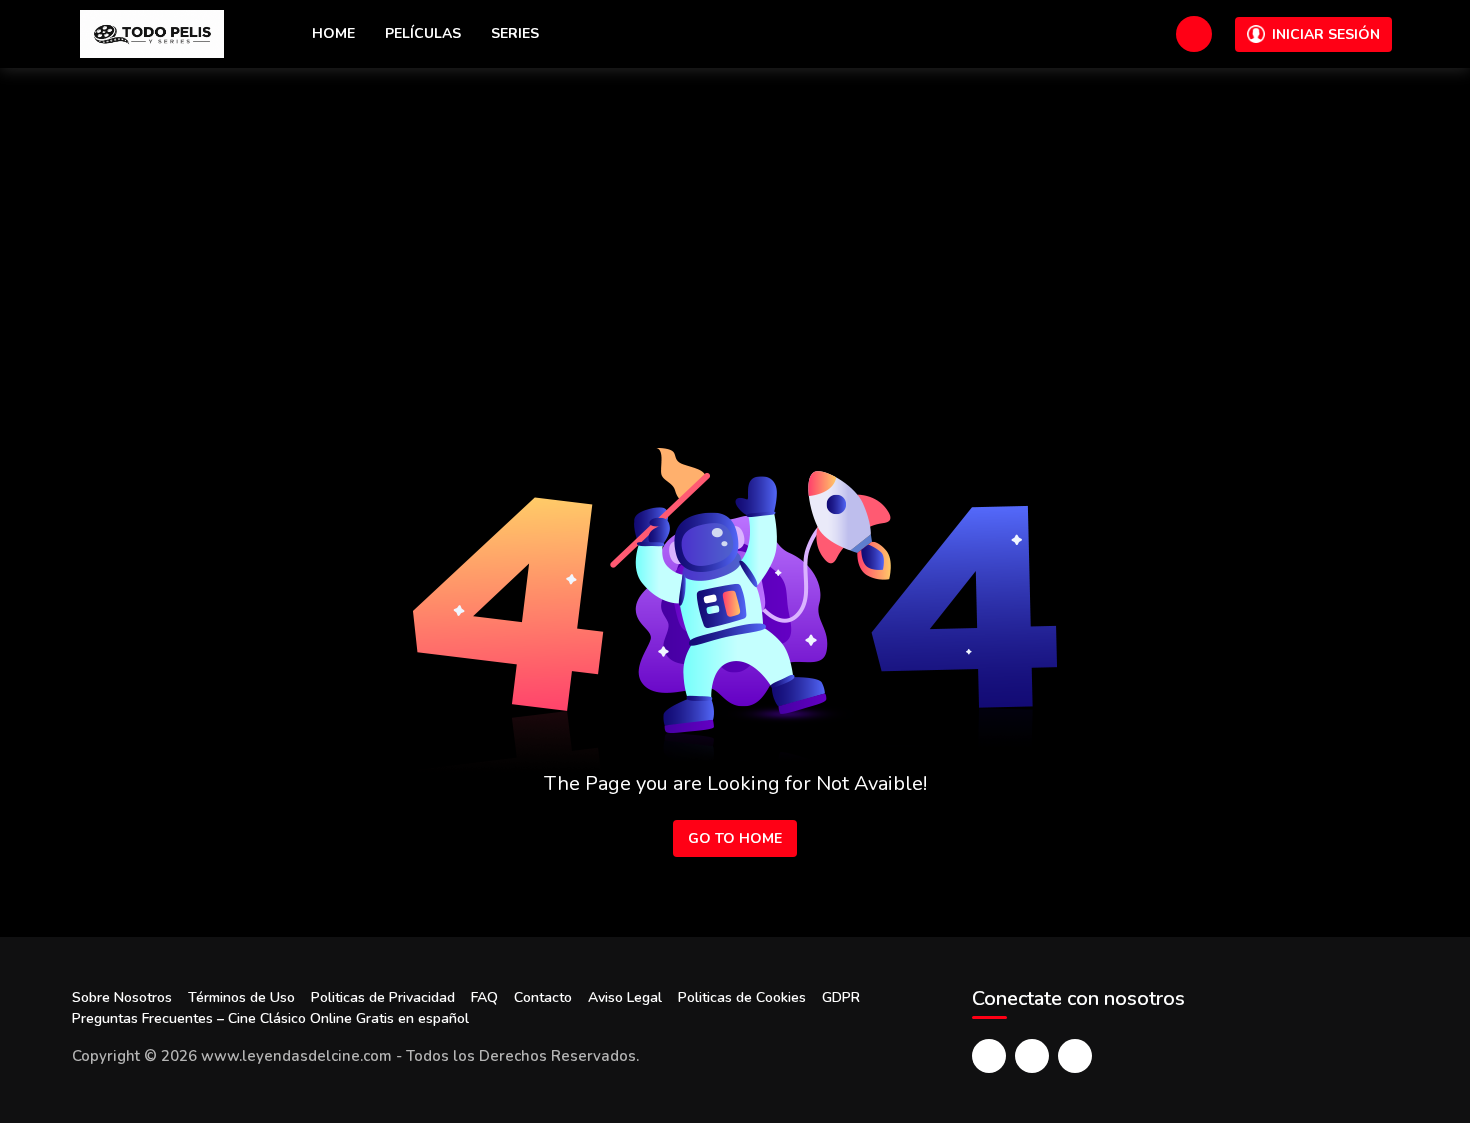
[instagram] (1075, 1056)
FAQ (484, 997)
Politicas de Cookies (742, 997)
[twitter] (1032, 1056)
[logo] (152, 34)
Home (333, 33)
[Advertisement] (735, 218)
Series (515, 33)
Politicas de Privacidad (383, 997)
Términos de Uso (241, 997)
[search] (1194, 34)
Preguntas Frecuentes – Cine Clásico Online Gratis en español (270, 1018)
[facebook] (989, 1056)
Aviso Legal (625, 997)
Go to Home (735, 838)
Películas (423, 33)
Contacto (543, 997)
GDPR (841, 997)
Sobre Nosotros (122, 997)
